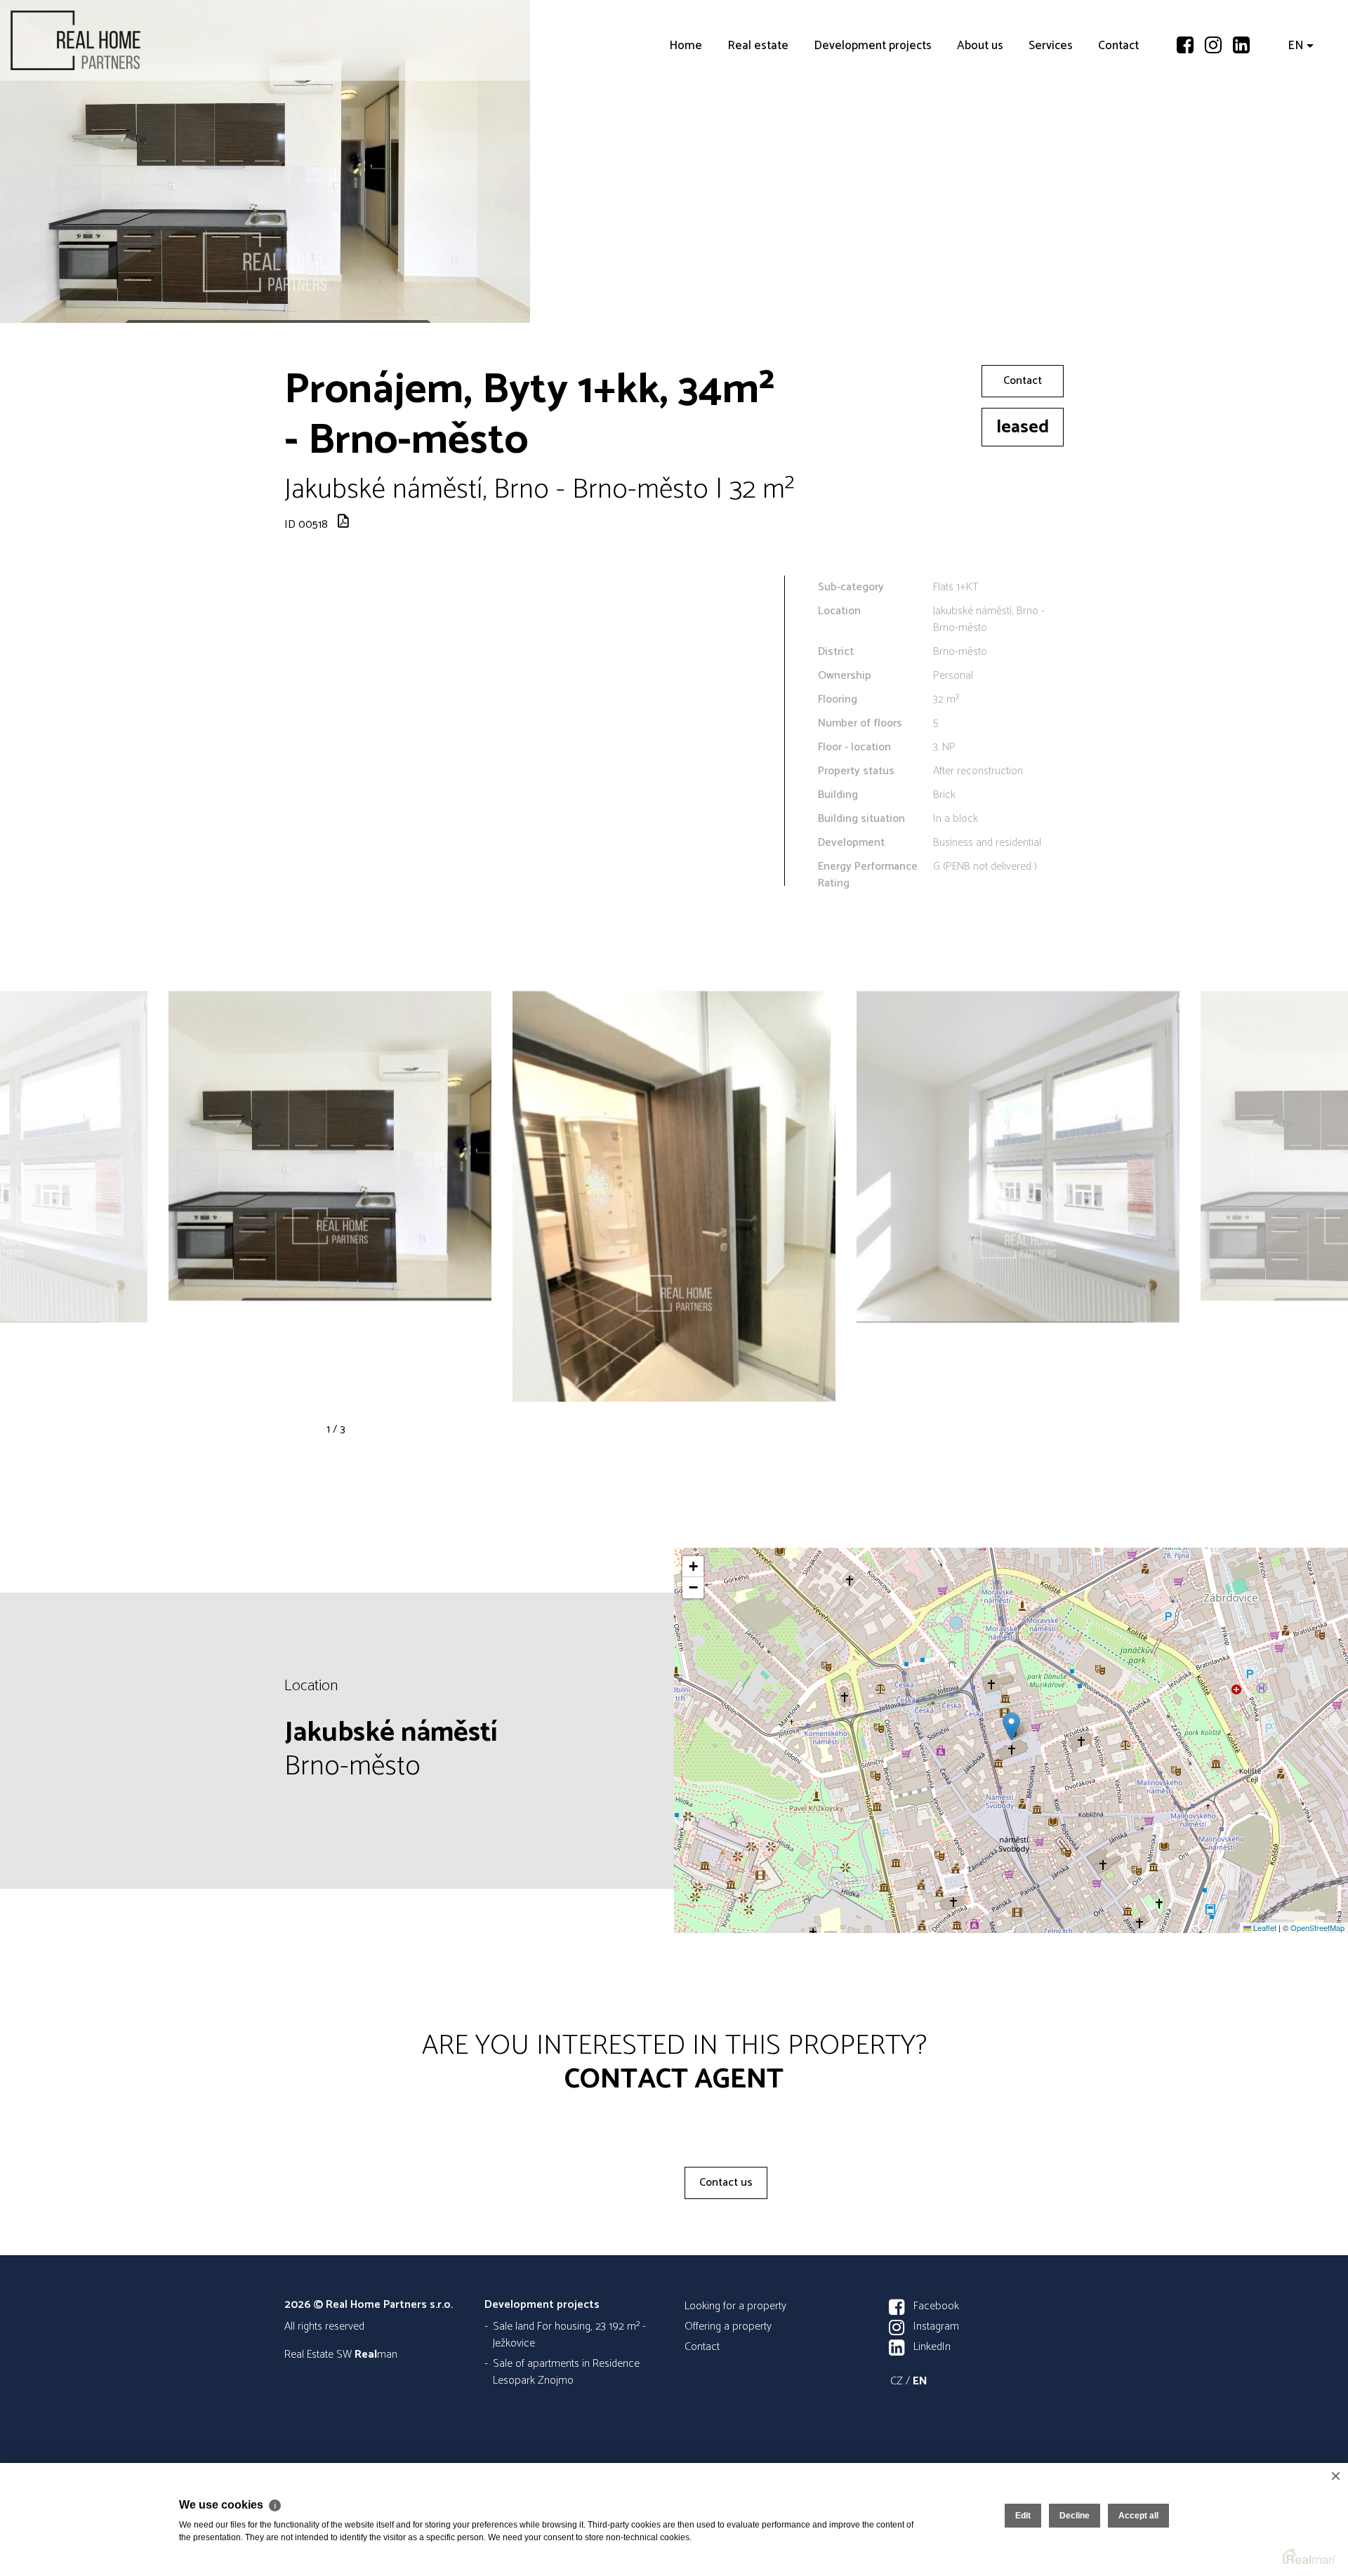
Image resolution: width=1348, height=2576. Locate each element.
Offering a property (728, 2326)
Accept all (1138, 2516)
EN (1296, 126)
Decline (1075, 2516)
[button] (1011, 1726)
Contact (1118, 126)
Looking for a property (735, 2306)
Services (1051, 126)
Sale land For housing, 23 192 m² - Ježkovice (569, 2335)
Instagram (936, 2326)
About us (980, 126)
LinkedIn (932, 2347)
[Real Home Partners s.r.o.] (116, 40)
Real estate (758, 126)
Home (686, 126)
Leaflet (1264, 1927)
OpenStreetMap (1317, 1927)
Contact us (726, 2183)
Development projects (873, 126)
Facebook (936, 2306)
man (376, 2355)
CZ (897, 2381)
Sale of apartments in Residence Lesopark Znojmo (566, 2372)
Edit (1023, 2516)
